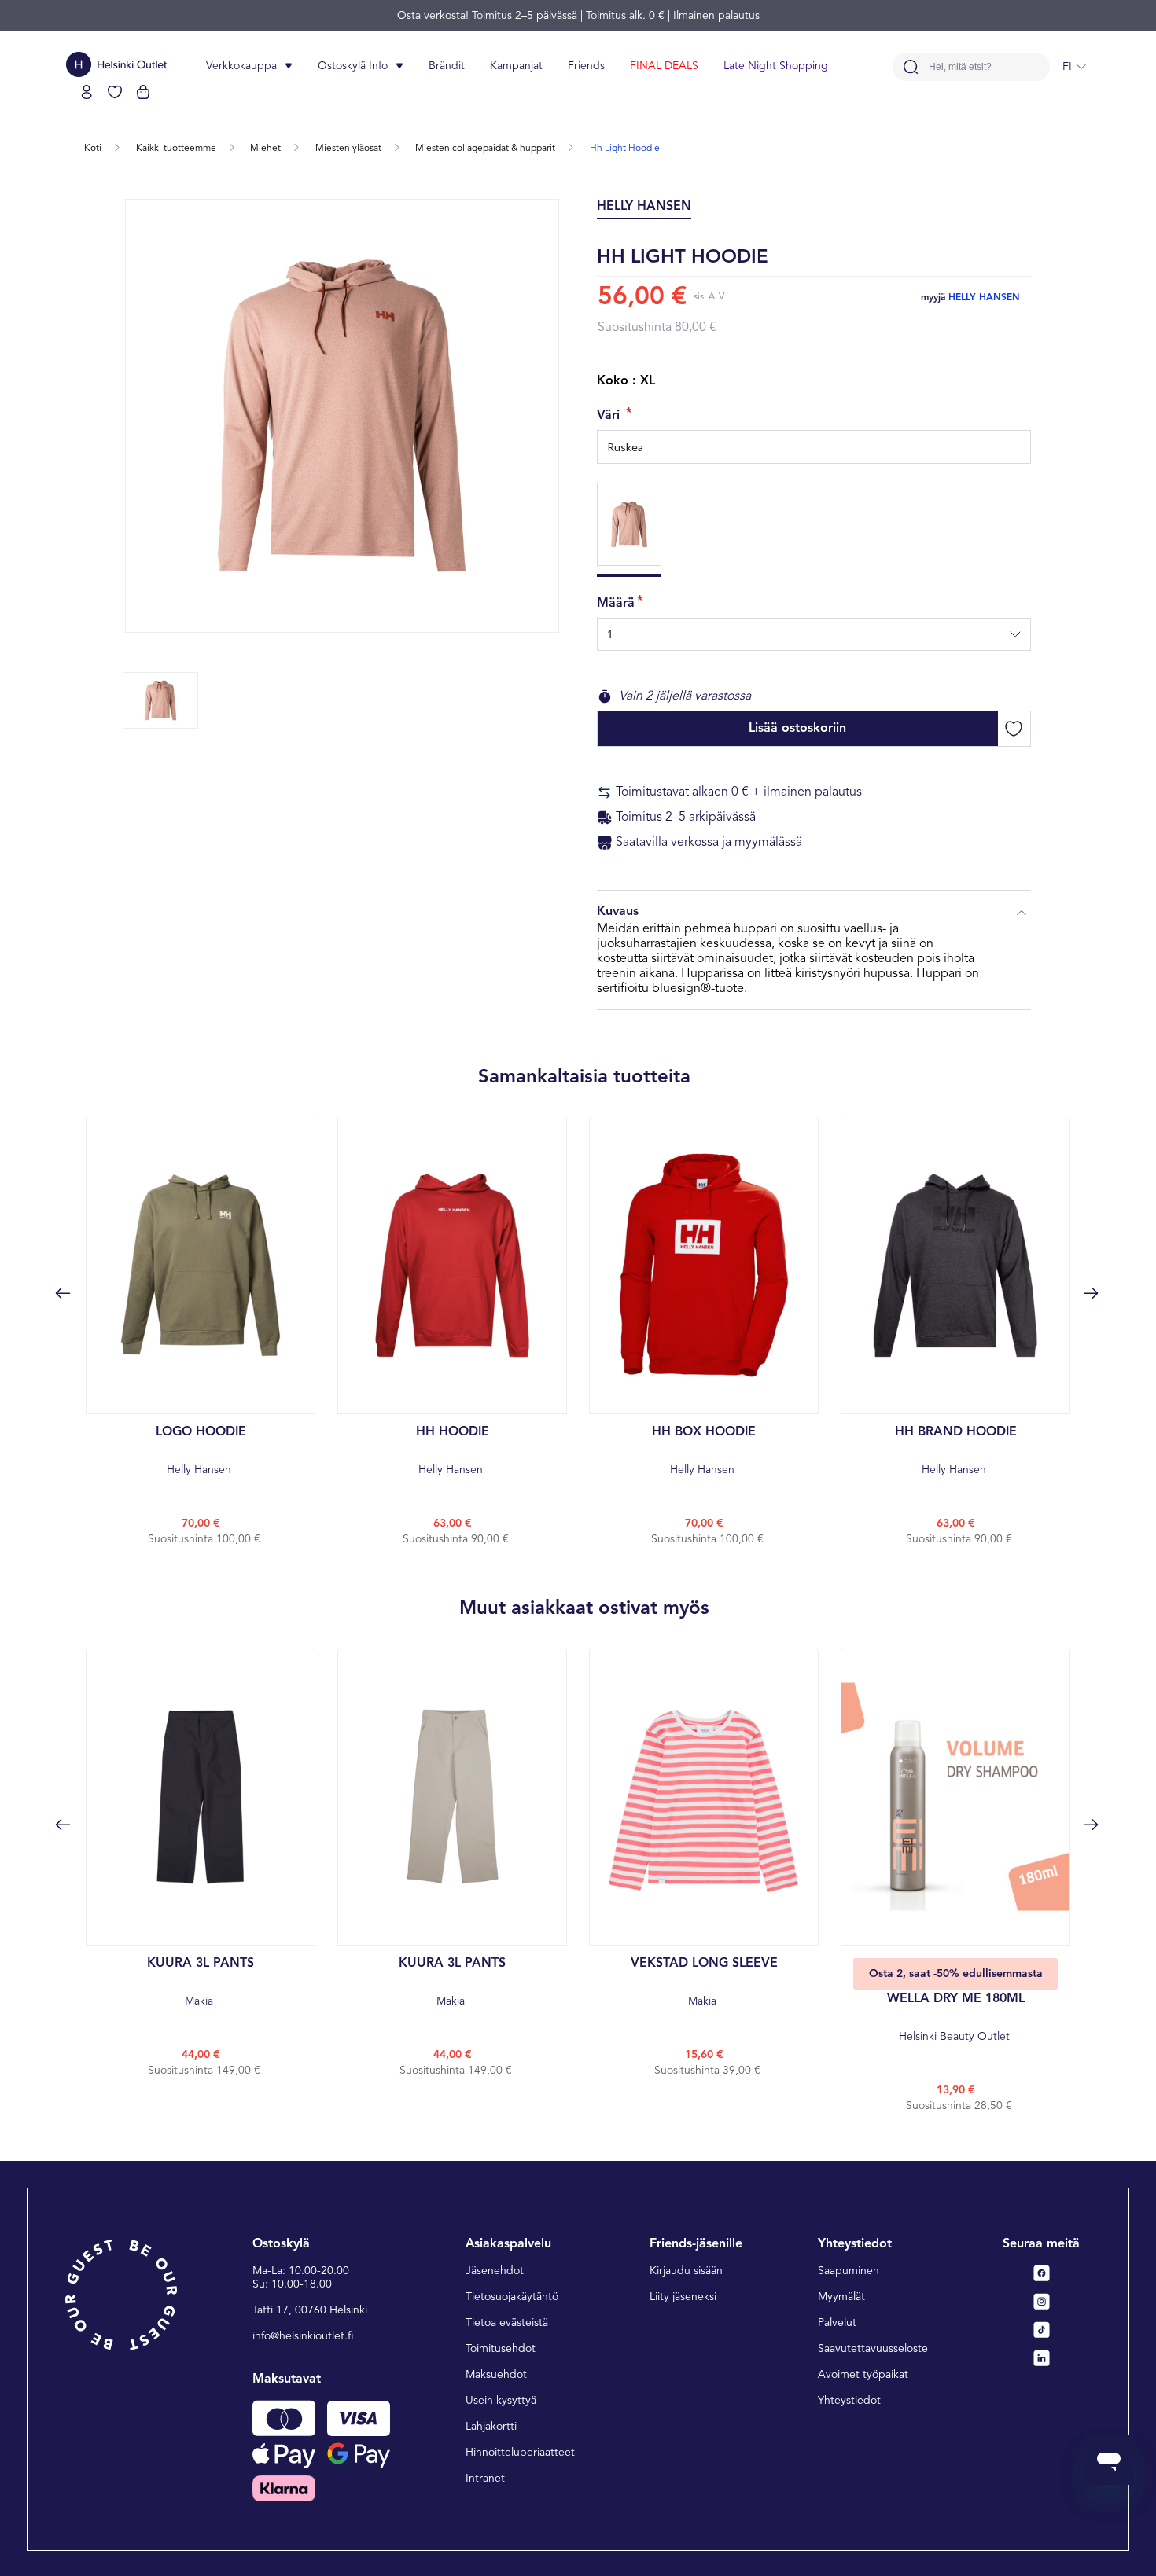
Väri (610, 416)
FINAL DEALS (664, 66)
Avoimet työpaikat (863, 2375)
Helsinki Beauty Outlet (956, 2017)
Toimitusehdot (501, 2349)
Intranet (485, 2479)
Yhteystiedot (849, 2401)
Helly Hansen (201, 1451)
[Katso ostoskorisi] (143, 92)
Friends (586, 66)
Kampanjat (516, 66)
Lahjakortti (491, 2427)
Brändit (447, 66)
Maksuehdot (496, 2375)
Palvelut (837, 2323)
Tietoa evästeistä (507, 2323)
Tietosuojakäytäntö (512, 2297)
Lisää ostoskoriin (797, 729)
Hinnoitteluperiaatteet (520, 2453)
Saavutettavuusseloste (873, 2349)
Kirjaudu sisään (686, 2271)
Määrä (616, 604)
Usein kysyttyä (501, 2401)
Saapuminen (849, 2271)
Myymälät (841, 2297)
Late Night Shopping (776, 66)
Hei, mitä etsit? (960, 67)
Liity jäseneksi (683, 2297)
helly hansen (984, 298)
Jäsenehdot (495, 2271)
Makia (201, 1982)
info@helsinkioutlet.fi (303, 2336)
